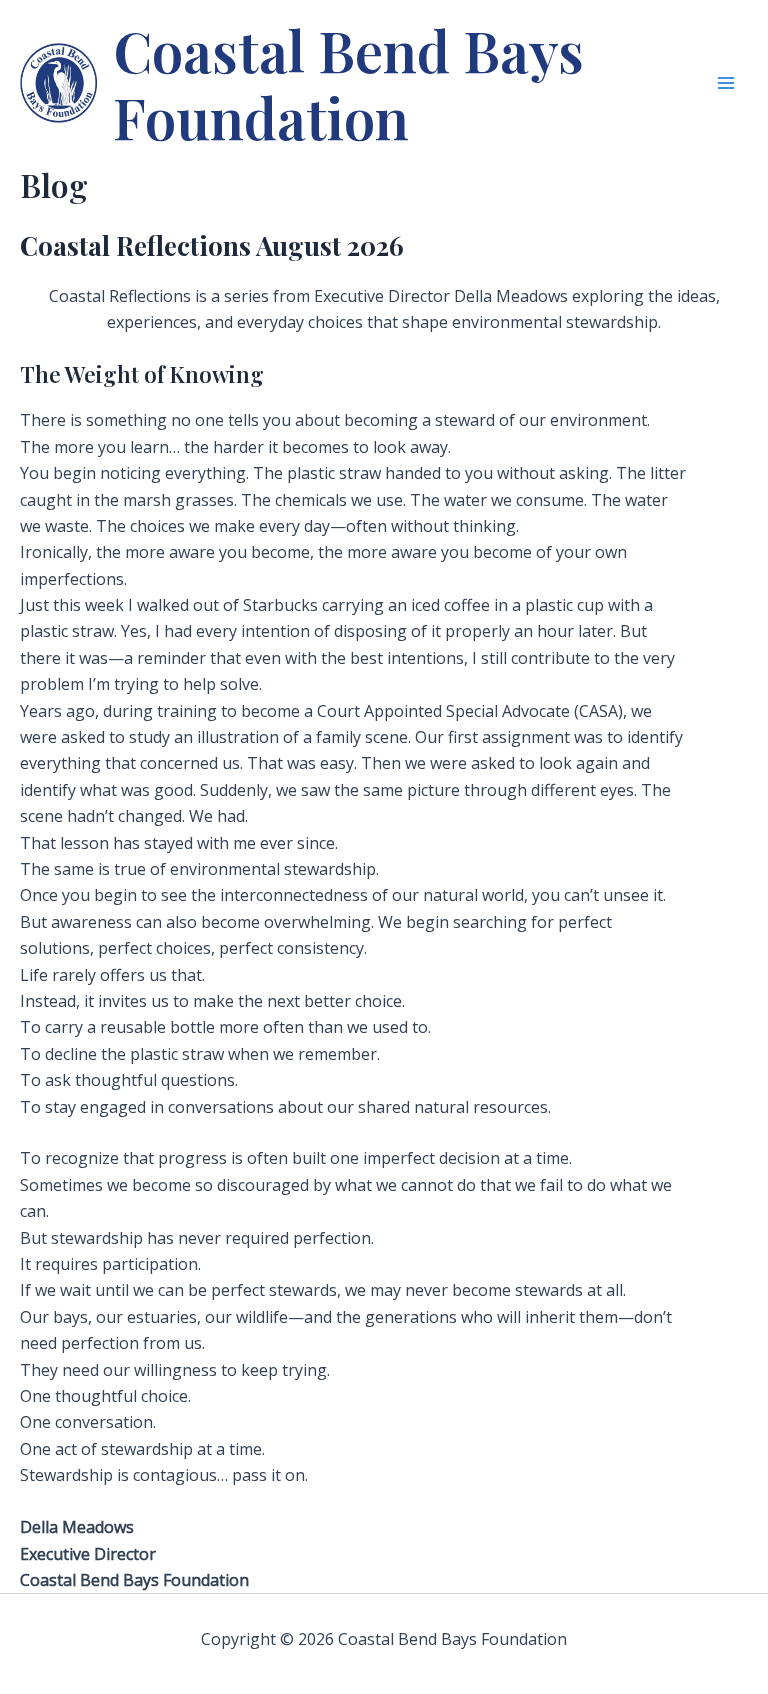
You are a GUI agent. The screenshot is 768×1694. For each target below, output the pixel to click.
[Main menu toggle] (726, 83)
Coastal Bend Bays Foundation (348, 83)
